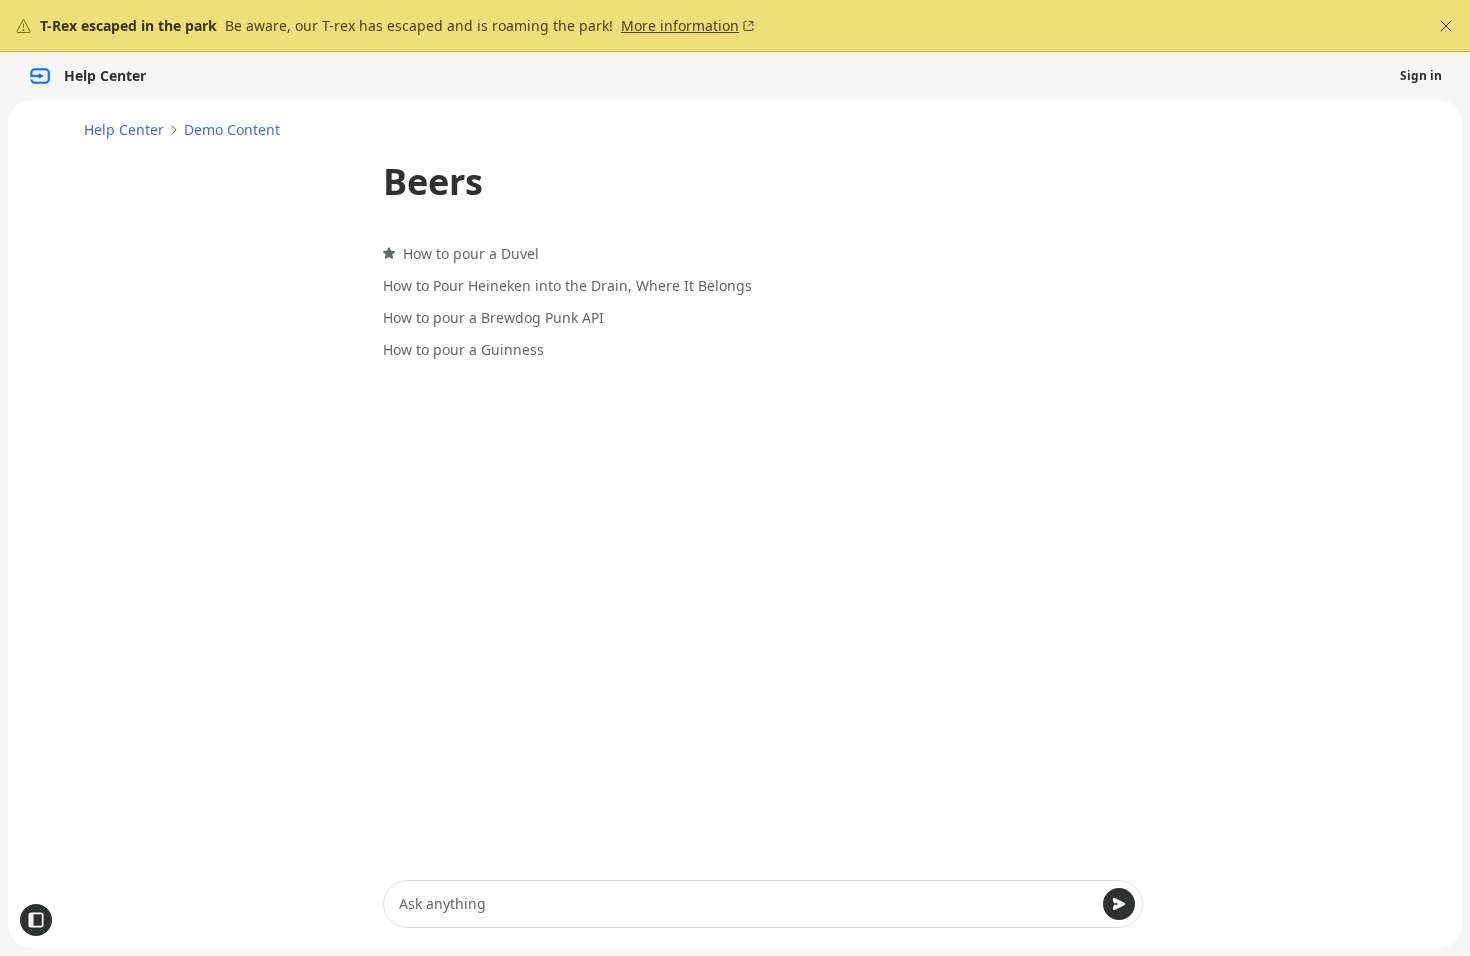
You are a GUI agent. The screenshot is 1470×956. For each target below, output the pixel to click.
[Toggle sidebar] (36, 920)
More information (680, 25)
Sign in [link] (1421, 76)
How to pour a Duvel (471, 253)
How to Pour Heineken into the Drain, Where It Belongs (567, 285)
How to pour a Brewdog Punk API (493, 317)
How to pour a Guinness (463, 349)
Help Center (124, 129)
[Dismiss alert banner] (1446, 26)
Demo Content (232, 129)
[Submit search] (1119, 904)
